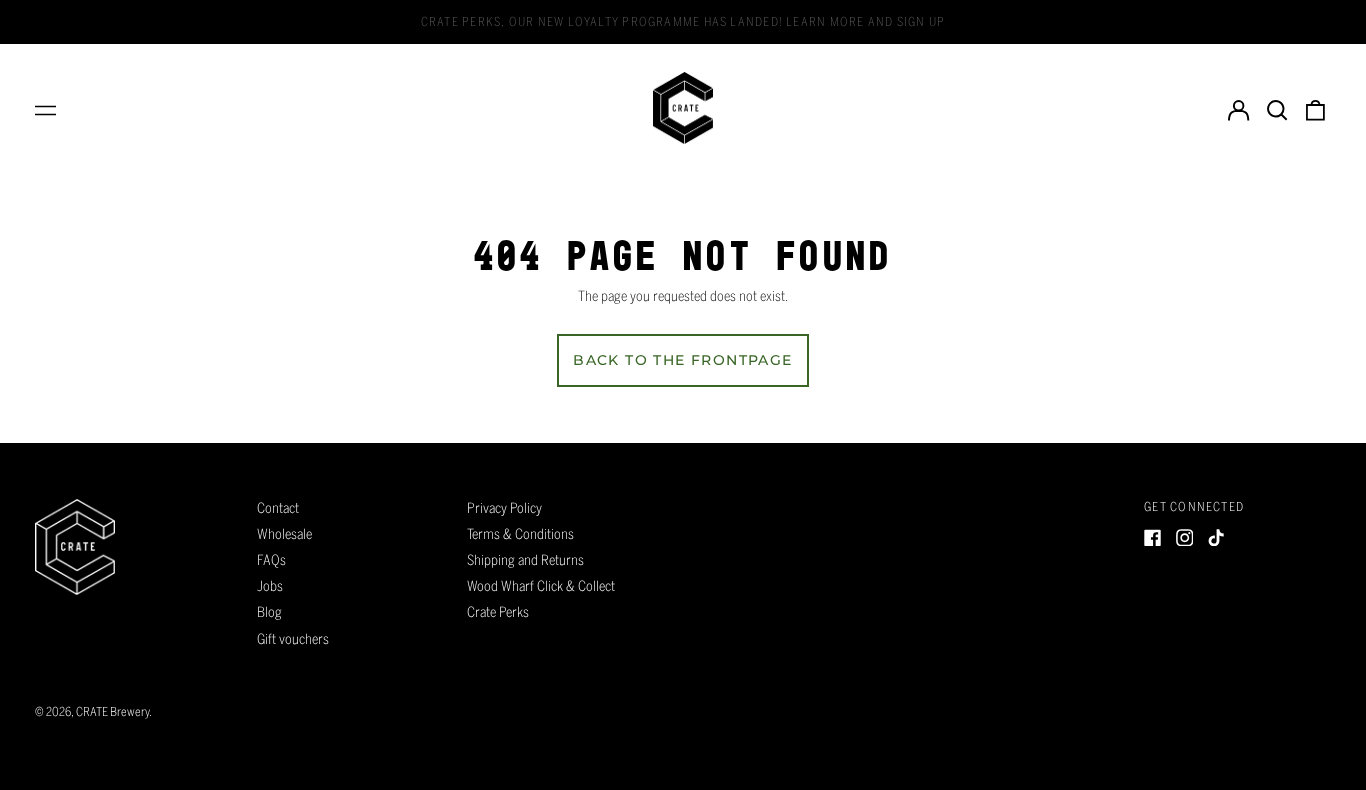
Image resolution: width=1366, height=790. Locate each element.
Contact (278, 508)
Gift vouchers (293, 639)
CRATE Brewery (112, 711)
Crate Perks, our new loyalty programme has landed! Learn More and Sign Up (683, 21)
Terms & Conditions (520, 534)
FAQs (271, 560)
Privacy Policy (504, 508)
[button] (1277, 108)
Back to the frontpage (682, 360)
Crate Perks (498, 612)
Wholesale (284, 534)
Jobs (270, 586)
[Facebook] (1153, 538)
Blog (269, 612)
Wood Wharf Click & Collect (541, 586)
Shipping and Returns (525, 560)
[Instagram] (1185, 538)
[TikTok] (1216, 538)
